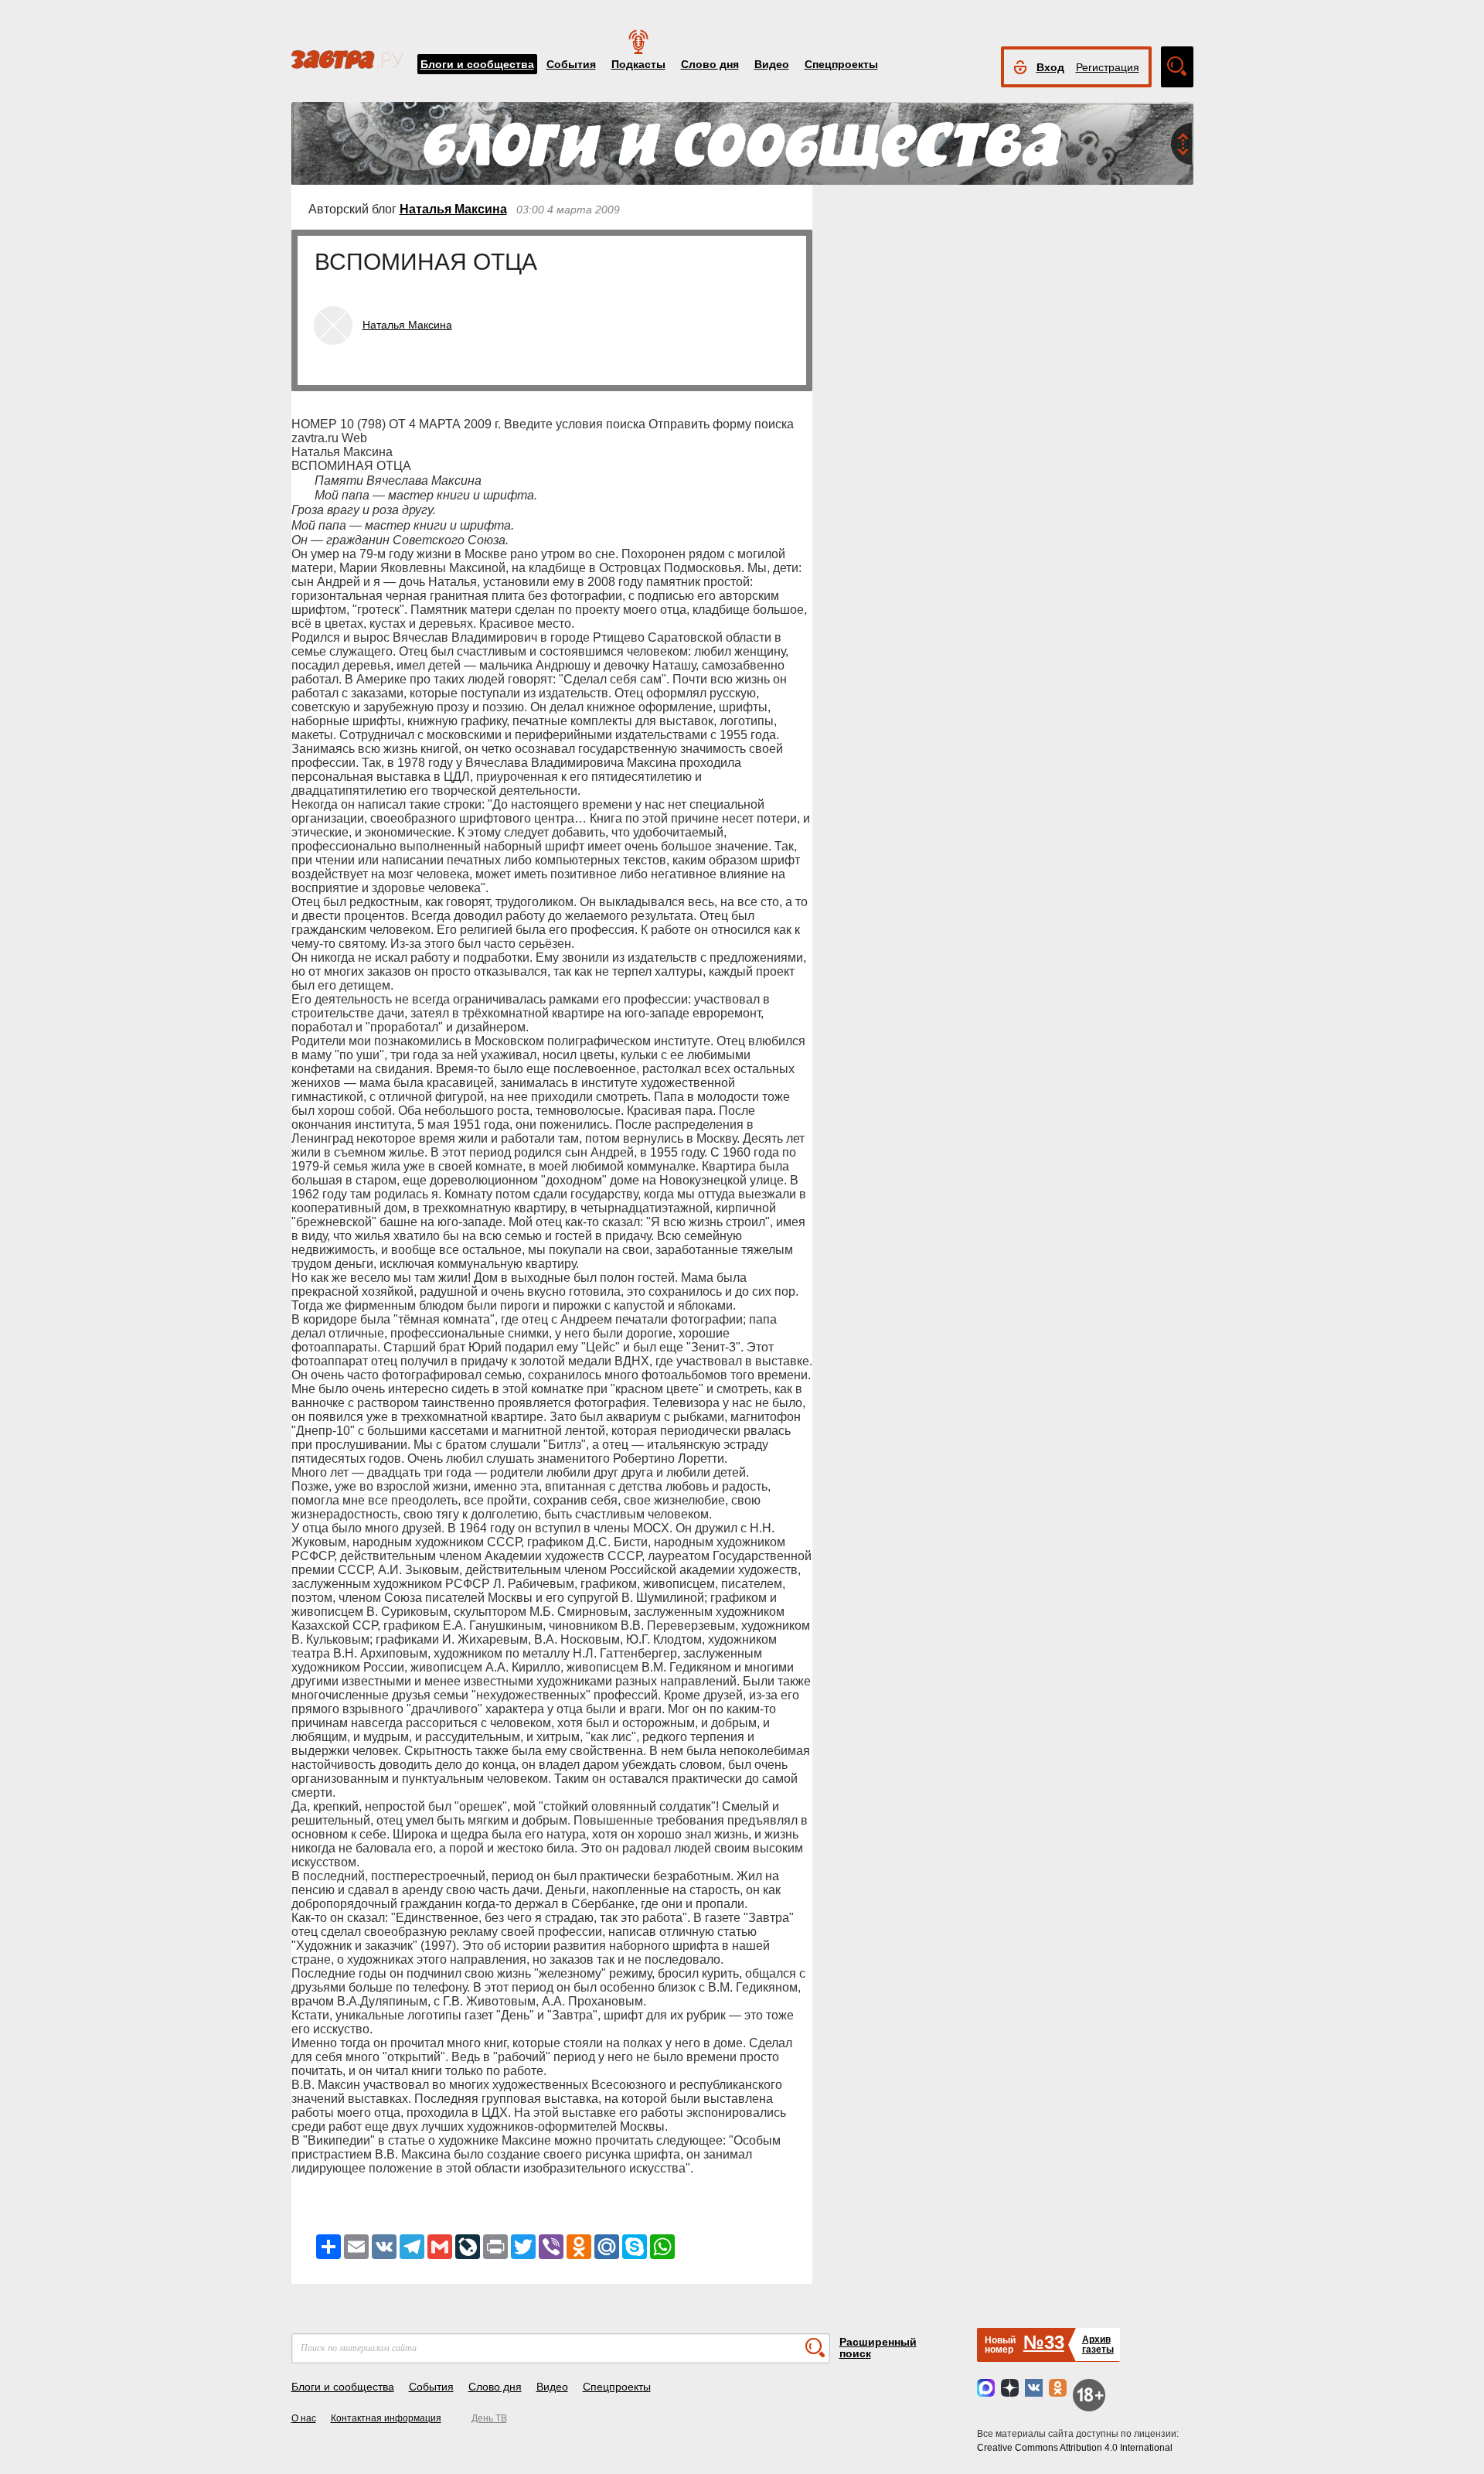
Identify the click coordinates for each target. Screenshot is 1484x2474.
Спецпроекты (841, 64)
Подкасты (638, 64)
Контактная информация (386, 2418)
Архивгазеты (1098, 2345)
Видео (772, 64)
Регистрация (1108, 67)
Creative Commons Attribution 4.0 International (1075, 2448)
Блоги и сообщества (477, 64)
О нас (304, 2418)
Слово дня (710, 64)
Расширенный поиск (878, 2348)
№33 (1044, 2342)
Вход (1050, 67)
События (571, 64)
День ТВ (489, 2418)
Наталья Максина (453, 209)
